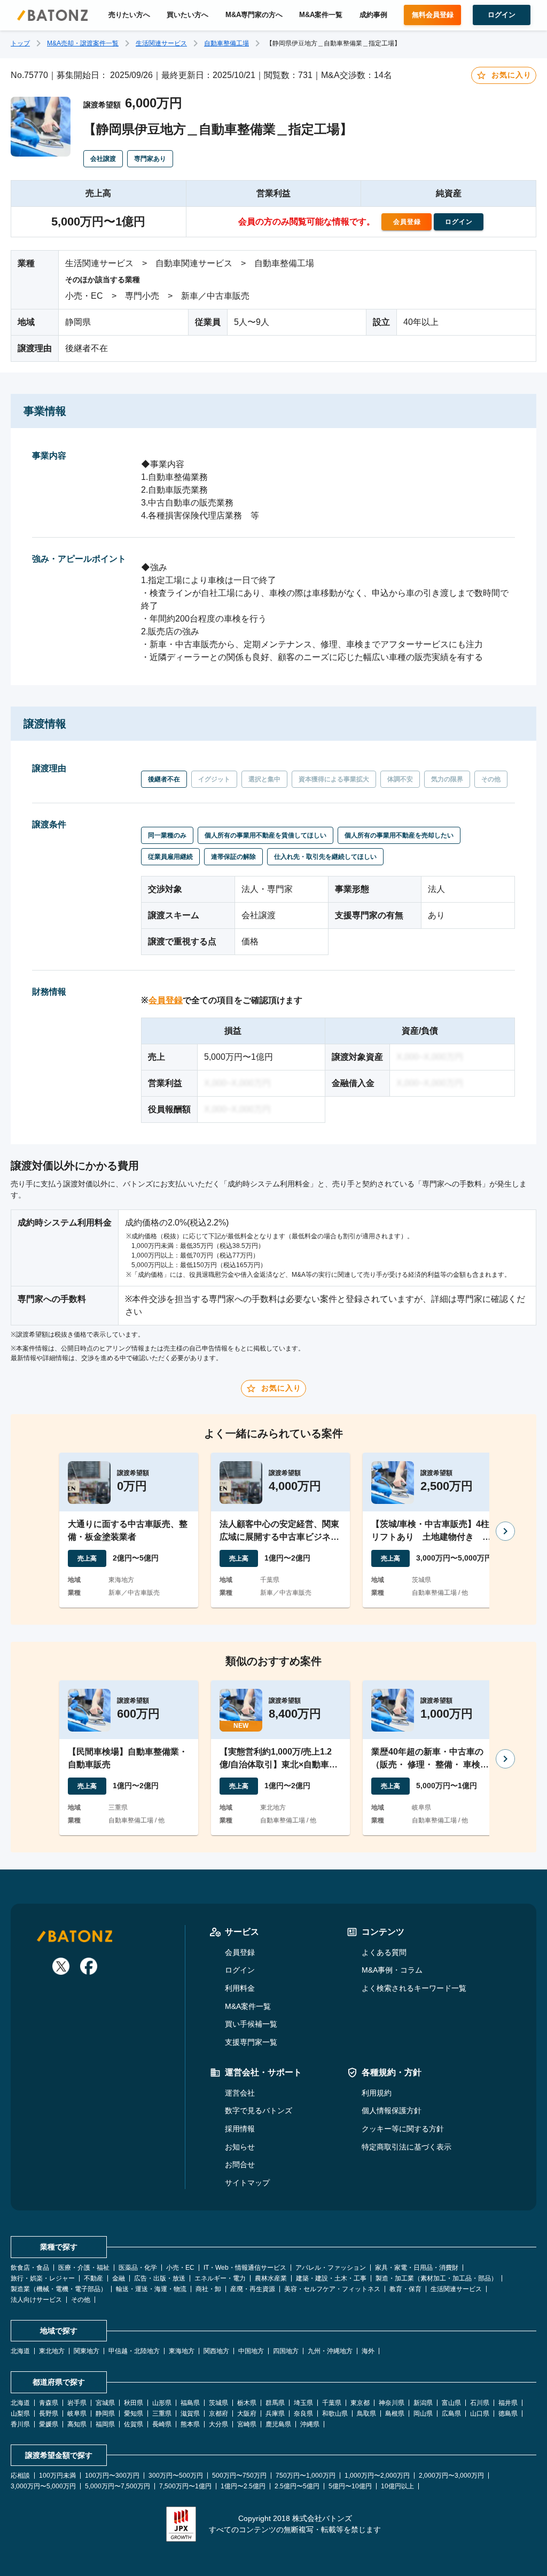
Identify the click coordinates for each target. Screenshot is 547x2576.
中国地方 (251, 2351)
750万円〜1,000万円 (306, 2476)
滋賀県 (190, 2414)
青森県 (49, 2403)
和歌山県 (335, 2414)
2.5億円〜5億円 (297, 2486)
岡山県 (423, 2414)
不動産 (93, 2278)
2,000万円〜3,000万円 (451, 2476)
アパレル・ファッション (331, 2268)
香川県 (20, 2424)
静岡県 (105, 2414)
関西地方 (216, 2351)
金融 (119, 2278)
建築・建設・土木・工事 (331, 2278)
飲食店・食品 (30, 2268)
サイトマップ (247, 2183)
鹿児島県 (278, 2424)
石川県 (480, 2403)
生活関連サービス (161, 43)
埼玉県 (303, 2403)
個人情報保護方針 (392, 2111)
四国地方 (286, 2351)
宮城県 (105, 2403)
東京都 (360, 2403)
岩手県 (77, 2403)
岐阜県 (77, 2414)
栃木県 (247, 2403)
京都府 (218, 2414)
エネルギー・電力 (220, 2278)
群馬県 (275, 2403)
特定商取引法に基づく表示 (407, 2147)
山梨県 (20, 2414)
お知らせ (240, 2147)
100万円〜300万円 (112, 2476)
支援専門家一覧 (251, 2042)
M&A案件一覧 (321, 15)
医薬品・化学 (138, 2268)
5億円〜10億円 (350, 2486)
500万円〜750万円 (239, 2476)
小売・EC (180, 2268)
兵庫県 (275, 2414)
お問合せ (240, 2164)
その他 (81, 2300)
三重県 (162, 2414)
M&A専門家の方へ (254, 15)
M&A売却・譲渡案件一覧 (83, 43)
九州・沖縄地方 (330, 2351)
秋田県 (134, 2403)
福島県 (190, 2403)
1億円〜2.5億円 (243, 2486)
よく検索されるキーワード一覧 (414, 1988)
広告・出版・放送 (160, 2278)
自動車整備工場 (226, 43)
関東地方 (87, 2351)
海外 (368, 2351)
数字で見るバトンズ (259, 2111)
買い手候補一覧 (251, 2024)
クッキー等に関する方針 (403, 2129)
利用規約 (377, 2093)
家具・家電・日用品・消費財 (417, 2268)
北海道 (20, 2351)
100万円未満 (57, 2476)
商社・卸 (208, 2289)
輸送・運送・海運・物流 (151, 2289)
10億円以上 (397, 2486)
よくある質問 (384, 1952)
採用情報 (240, 2129)
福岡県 (105, 2424)
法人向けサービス (36, 2300)
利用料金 (240, 1988)
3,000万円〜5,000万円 (43, 2486)
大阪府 (247, 2414)
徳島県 (508, 2414)
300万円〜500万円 (176, 2476)
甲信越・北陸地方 (134, 2351)
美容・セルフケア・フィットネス (332, 2289)
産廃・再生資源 (253, 2289)
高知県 (77, 2424)
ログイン (240, 1970)
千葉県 (332, 2403)
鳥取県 (366, 2414)
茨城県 (218, 2403)
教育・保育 (405, 2289)
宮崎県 (247, 2424)
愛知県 (134, 2414)
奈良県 (303, 2414)
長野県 (49, 2414)
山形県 (162, 2403)
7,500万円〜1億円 (185, 2486)
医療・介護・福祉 (84, 2268)
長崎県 (162, 2424)
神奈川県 (392, 2403)
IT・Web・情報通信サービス (245, 2268)
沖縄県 (310, 2424)
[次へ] (505, 1531)
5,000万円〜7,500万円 (118, 2486)
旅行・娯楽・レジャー (43, 2278)
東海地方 (182, 2351)
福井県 (508, 2403)
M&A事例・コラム (392, 1970)
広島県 (451, 2414)
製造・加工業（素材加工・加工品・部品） (436, 2278)
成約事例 (373, 15)
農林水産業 (271, 2278)
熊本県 (190, 2424)
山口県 (480, 2414)
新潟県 (423, 2403)
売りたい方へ (129, 15)
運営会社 (240, 2093)
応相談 (20, 2476)
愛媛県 (49, 2424)
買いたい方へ (187, 15)
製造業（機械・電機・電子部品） (59, 2289)
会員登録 (166, 1000)
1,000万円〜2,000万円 (377, 2476)
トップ (20, 43)
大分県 (218, 2424)
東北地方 (52, 2351)
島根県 (395, 2414)
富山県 (451, 2403)
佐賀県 (134, 2424)
